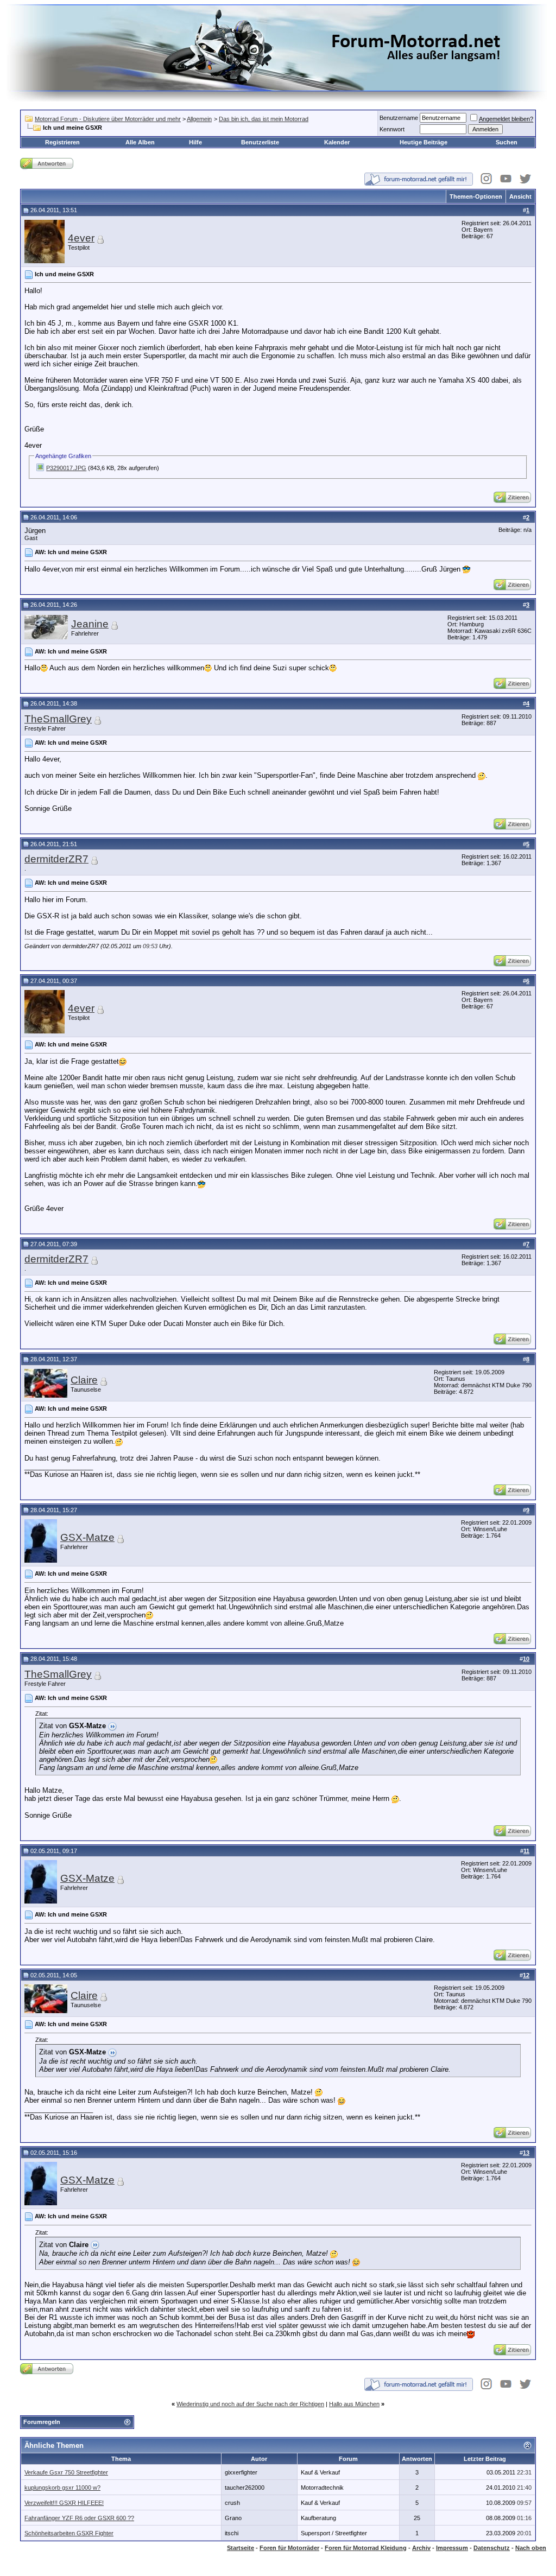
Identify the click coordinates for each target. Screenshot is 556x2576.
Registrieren (62, 142)
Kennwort (392, 129)
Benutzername (399, 118)
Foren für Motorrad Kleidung (366, 2548)
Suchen (507, 142)
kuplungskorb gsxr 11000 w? (62, 2488)
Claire (84, 1380)
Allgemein (199, 119)
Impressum (452, 2548)
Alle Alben (140, 142)
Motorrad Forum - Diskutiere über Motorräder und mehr (108, 119)
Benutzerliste (260, 142)
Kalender (337, 142)
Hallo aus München (354, 2404)
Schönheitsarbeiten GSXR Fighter (69, 2533)
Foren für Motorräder (289, 2548)
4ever (81, 238)
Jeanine (90, 624)
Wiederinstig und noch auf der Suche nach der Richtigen (250, 2404)
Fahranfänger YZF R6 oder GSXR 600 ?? (79, 2518)
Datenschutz (492, 2548)
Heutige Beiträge (424, 142)
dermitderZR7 (56, 859)
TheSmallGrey (58, 719)
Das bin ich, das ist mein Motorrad (264, 119)
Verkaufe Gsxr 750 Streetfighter (66, 2472)
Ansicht (520, 196)
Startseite (241, 2548)
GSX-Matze (87, 1537)
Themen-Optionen (476, 196)
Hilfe (195, 142)
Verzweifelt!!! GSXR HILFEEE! (64, 2503)
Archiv (421, 2548)
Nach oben (531, 2548)
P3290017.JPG (66, 468)
